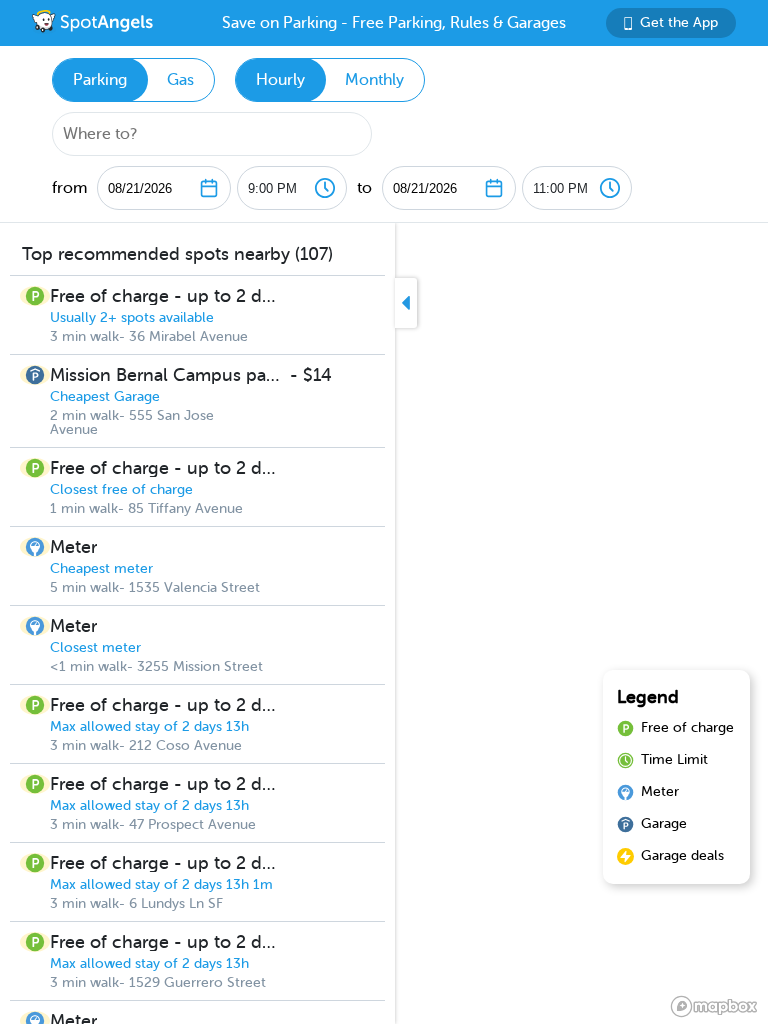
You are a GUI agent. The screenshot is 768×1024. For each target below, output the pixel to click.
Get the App (679, 22)
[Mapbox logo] (714, 1006)
